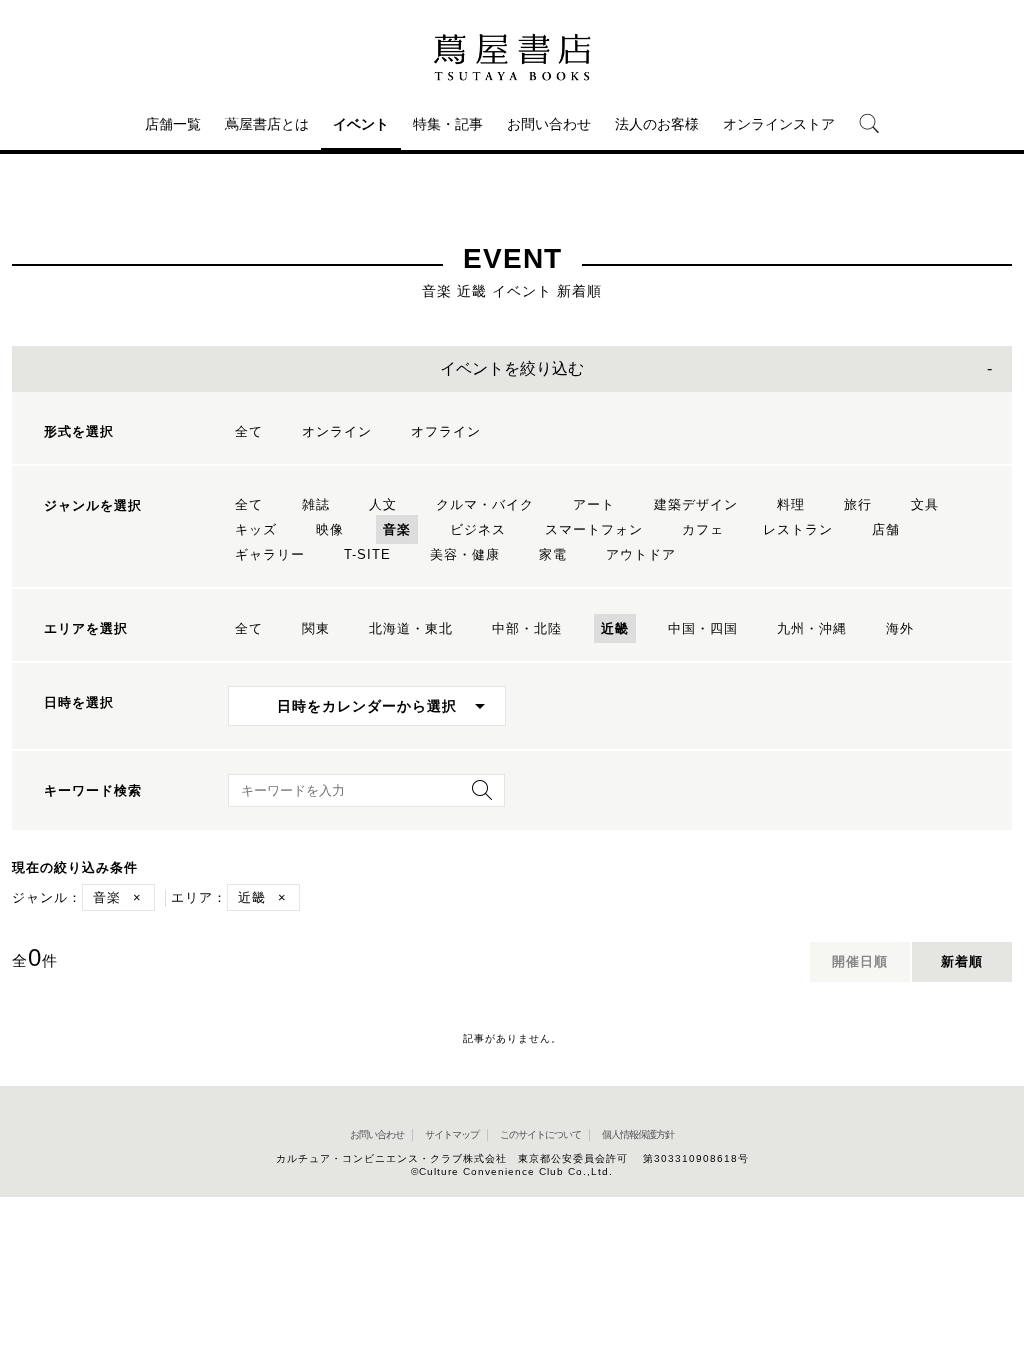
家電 (553, 554)
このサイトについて (540, 1134)
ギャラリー (270, 554)
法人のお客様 (657, 124)
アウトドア (641, 554)
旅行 (858, 504)
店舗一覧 (173, 124)
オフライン (446, 431)
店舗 (886, 529)
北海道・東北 (411, 628)
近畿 (615, 628)
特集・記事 (448, 124)
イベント (361, 124)
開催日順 (860, 961)
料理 (791, 504)
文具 (925, 504)
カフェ (703, 529)
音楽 (397, 529)
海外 (900, 628)
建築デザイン (696, 504)
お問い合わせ (549, 124)
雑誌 (316, 504)
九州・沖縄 (812, 628)
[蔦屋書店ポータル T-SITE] (512, 57)
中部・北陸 (527, 628)
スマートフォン (594, 529)
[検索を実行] (477, 796)
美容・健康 (465, 554)
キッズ (256, 529)
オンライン (337, 431)
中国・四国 (703, 628)
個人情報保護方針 (638, 1134)
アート (594, 504)
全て (249, 431)
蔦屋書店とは (267, 124)
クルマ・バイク (485, 504)
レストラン (798, 529)
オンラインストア (779, 124)
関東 (316, 628)
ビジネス (478, 529)
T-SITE (367, 554)
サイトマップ (452, 1134)
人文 (383, 504)
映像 (330, 529)
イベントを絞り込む (512, 368)
